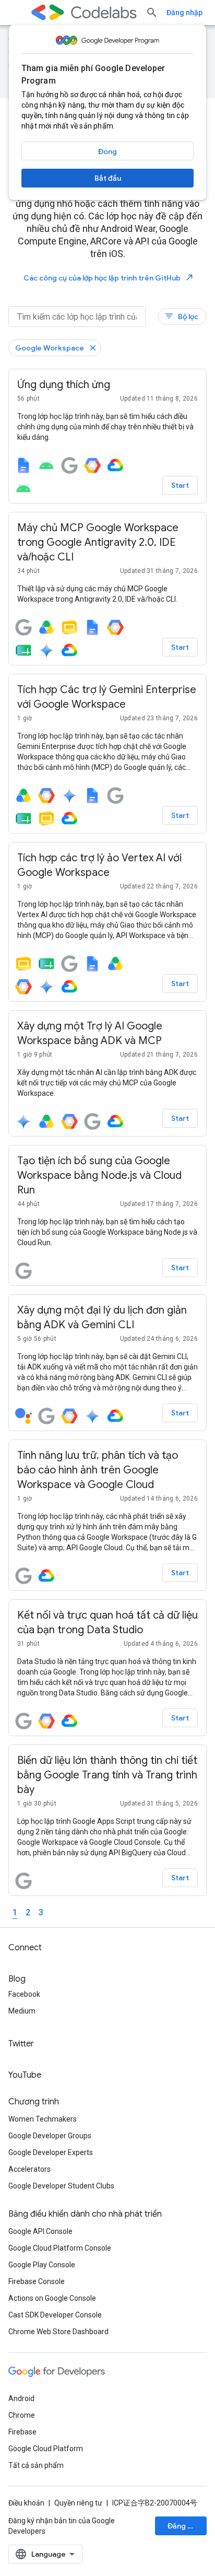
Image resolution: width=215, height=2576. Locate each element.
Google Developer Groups (50, 2136)
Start (180, 485)
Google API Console (40, 2231)
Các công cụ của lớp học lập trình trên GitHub (109, 278)
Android (21, 2398)
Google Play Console (42, 2265)
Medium (22, 2011)
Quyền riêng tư (78, 2503)
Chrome (22, 2415)
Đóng (107, 151)
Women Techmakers (43, 2119)
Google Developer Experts (51, 2152)
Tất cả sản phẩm (36, 2465)
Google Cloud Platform (46, 2449)
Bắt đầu (108, 178)
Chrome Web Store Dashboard (58, 2332)
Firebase (22, 2432)
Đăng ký (182, 2526)
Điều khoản (26, 2503)
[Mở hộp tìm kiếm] (152, 13)
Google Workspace (50, 348)
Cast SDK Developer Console (55, 2315)
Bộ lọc (181, 316)
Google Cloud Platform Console (60, 2248)
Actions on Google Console (52, 2298)
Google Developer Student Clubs (61, 2186)
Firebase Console (37, 2281)
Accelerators (29, 2169)
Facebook (24, 1994)
